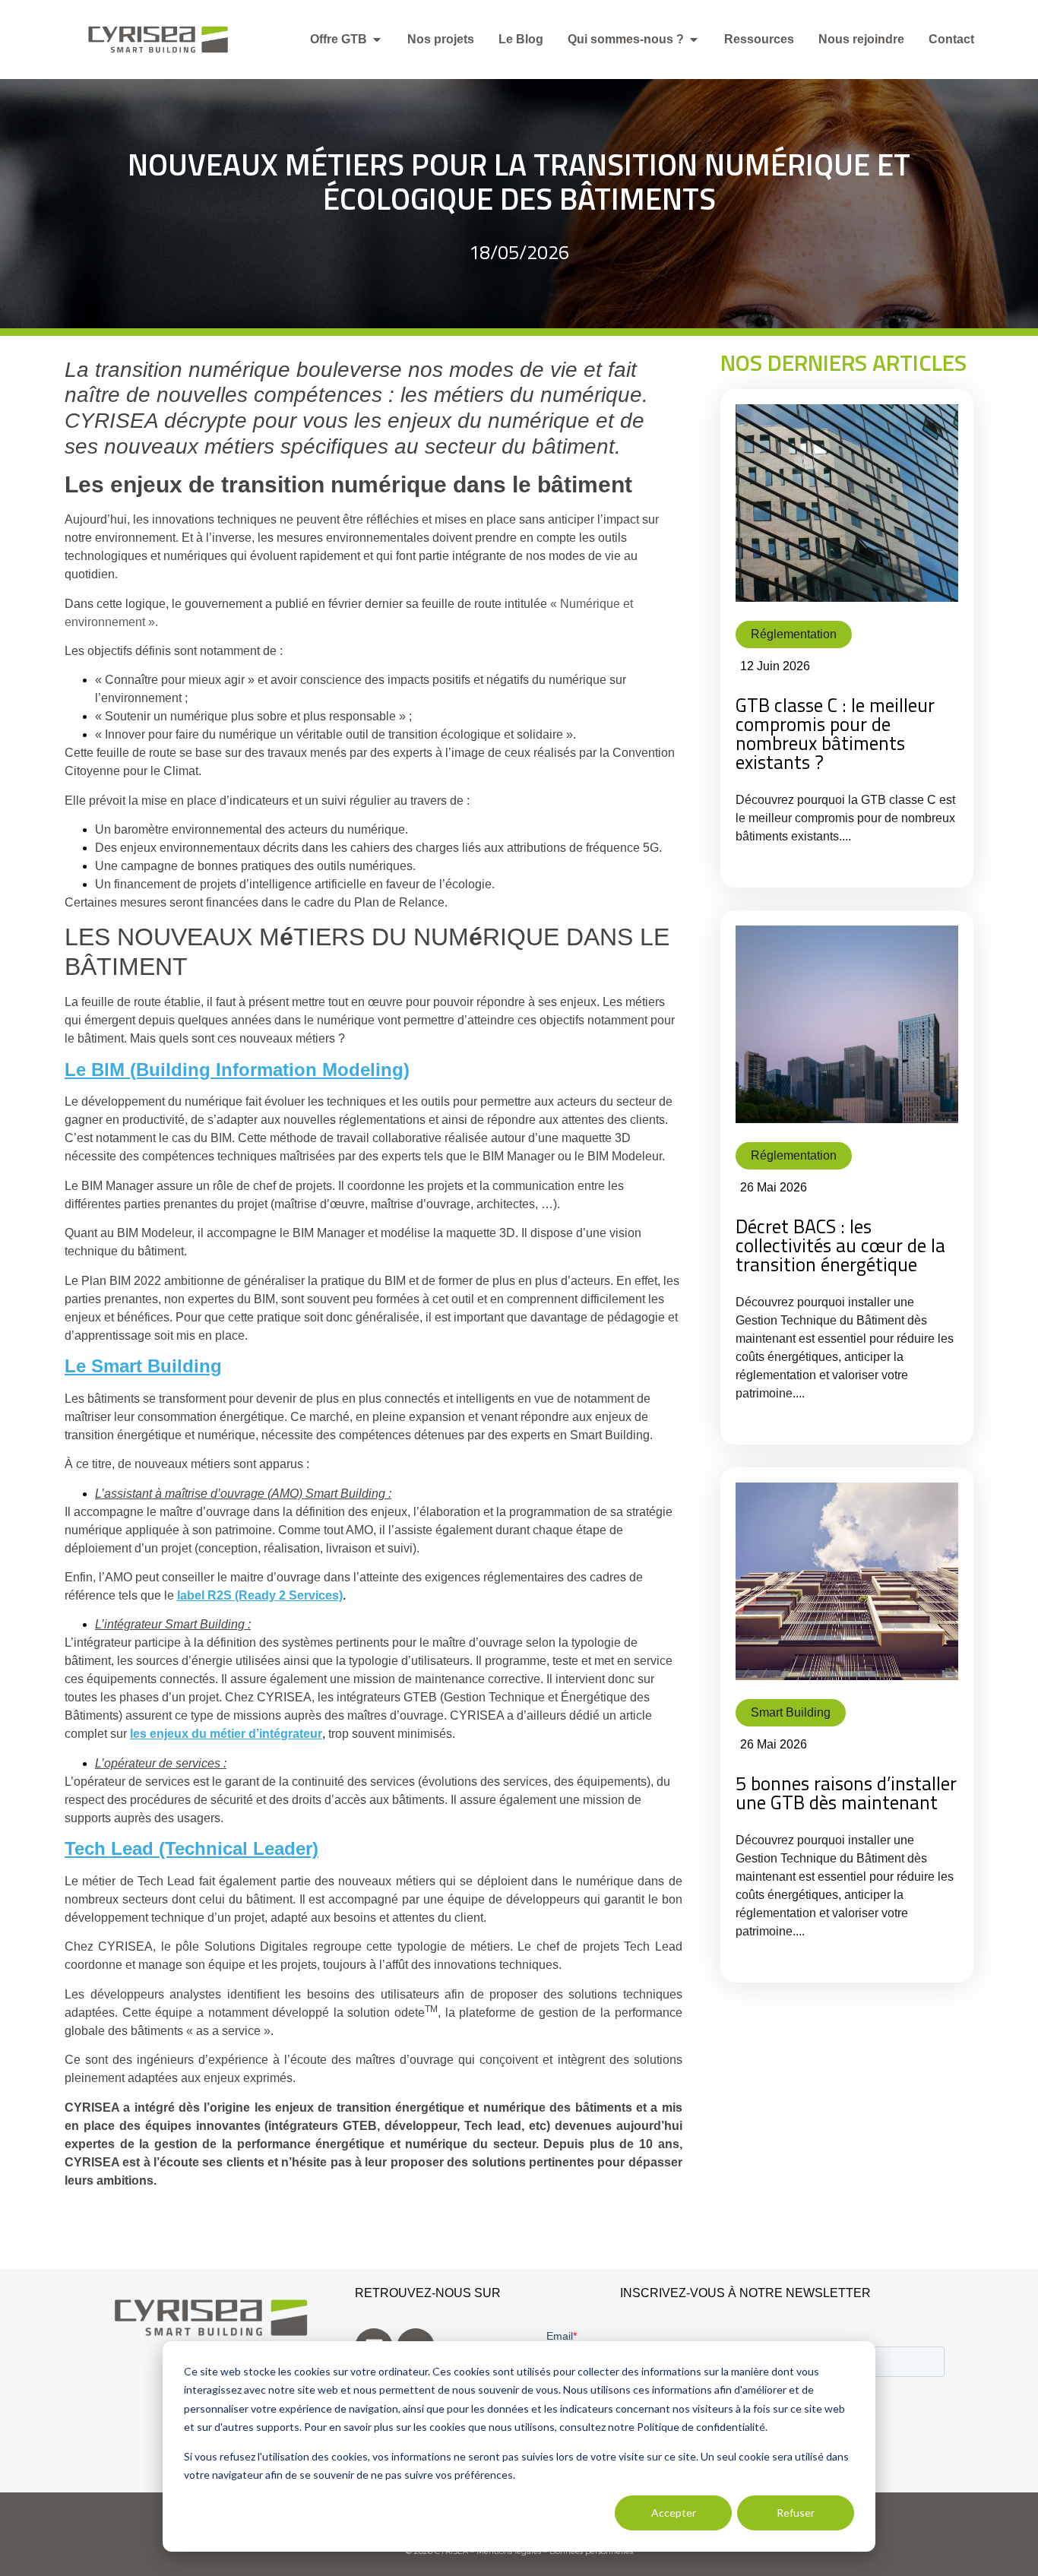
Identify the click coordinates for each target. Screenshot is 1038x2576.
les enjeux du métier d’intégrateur (226, 1734)
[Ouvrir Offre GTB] (377, 40)
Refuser (796, 2513)
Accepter (674, 2513)
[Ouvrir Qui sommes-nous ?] (694, 40)
